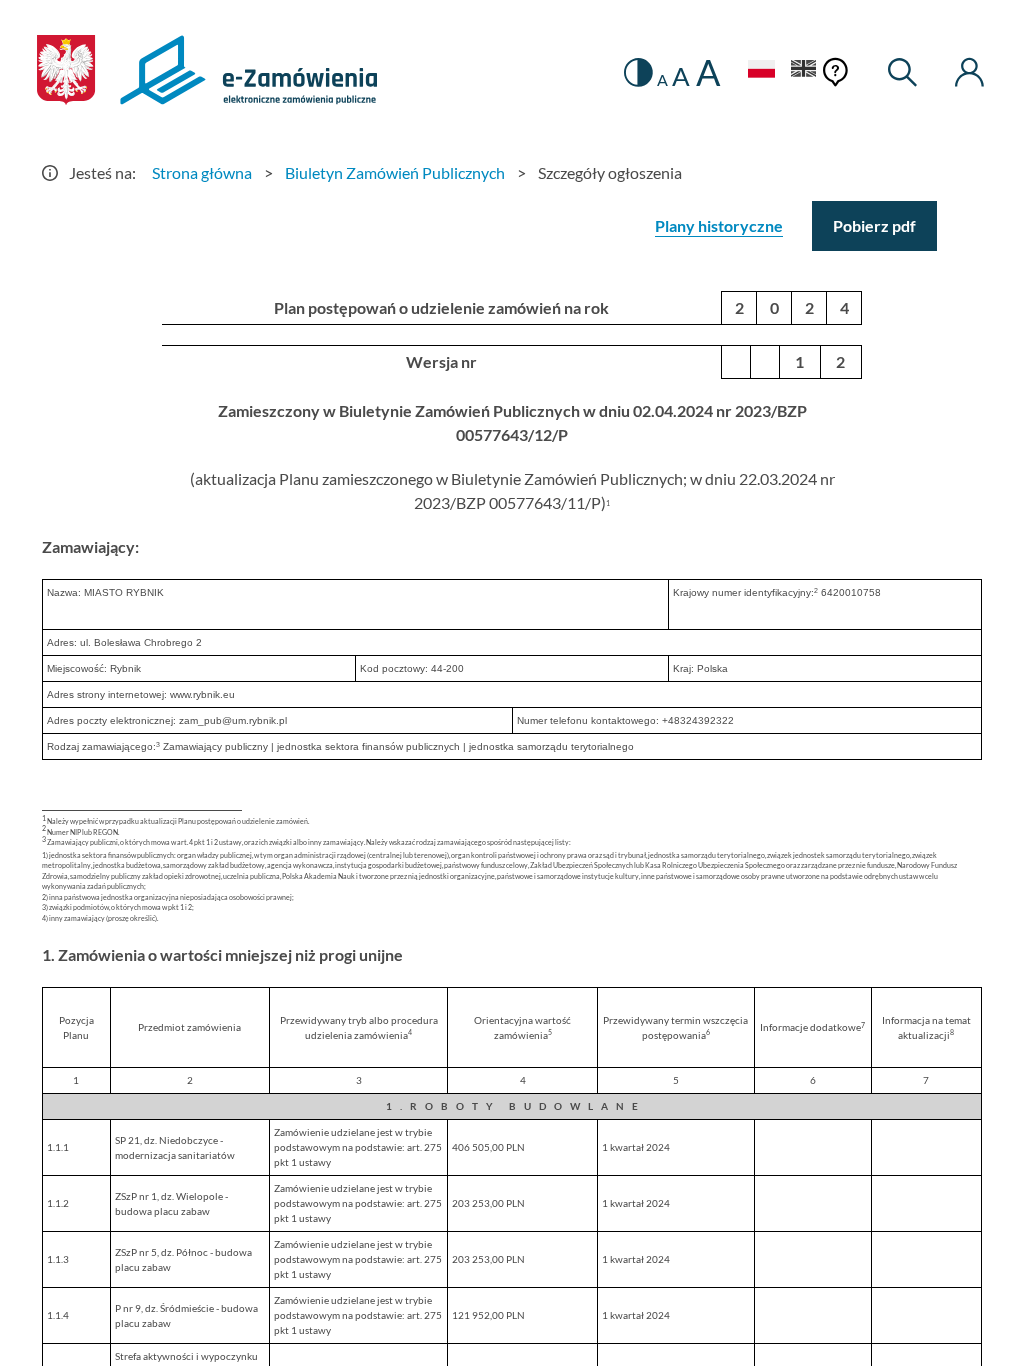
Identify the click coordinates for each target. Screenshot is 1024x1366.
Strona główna (202, 172)
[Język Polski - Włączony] (761, 71)
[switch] (638, 72)
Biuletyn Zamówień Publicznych (395, 172)
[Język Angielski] (804, 71)
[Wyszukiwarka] (903, 72)
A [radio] (662, 80)
